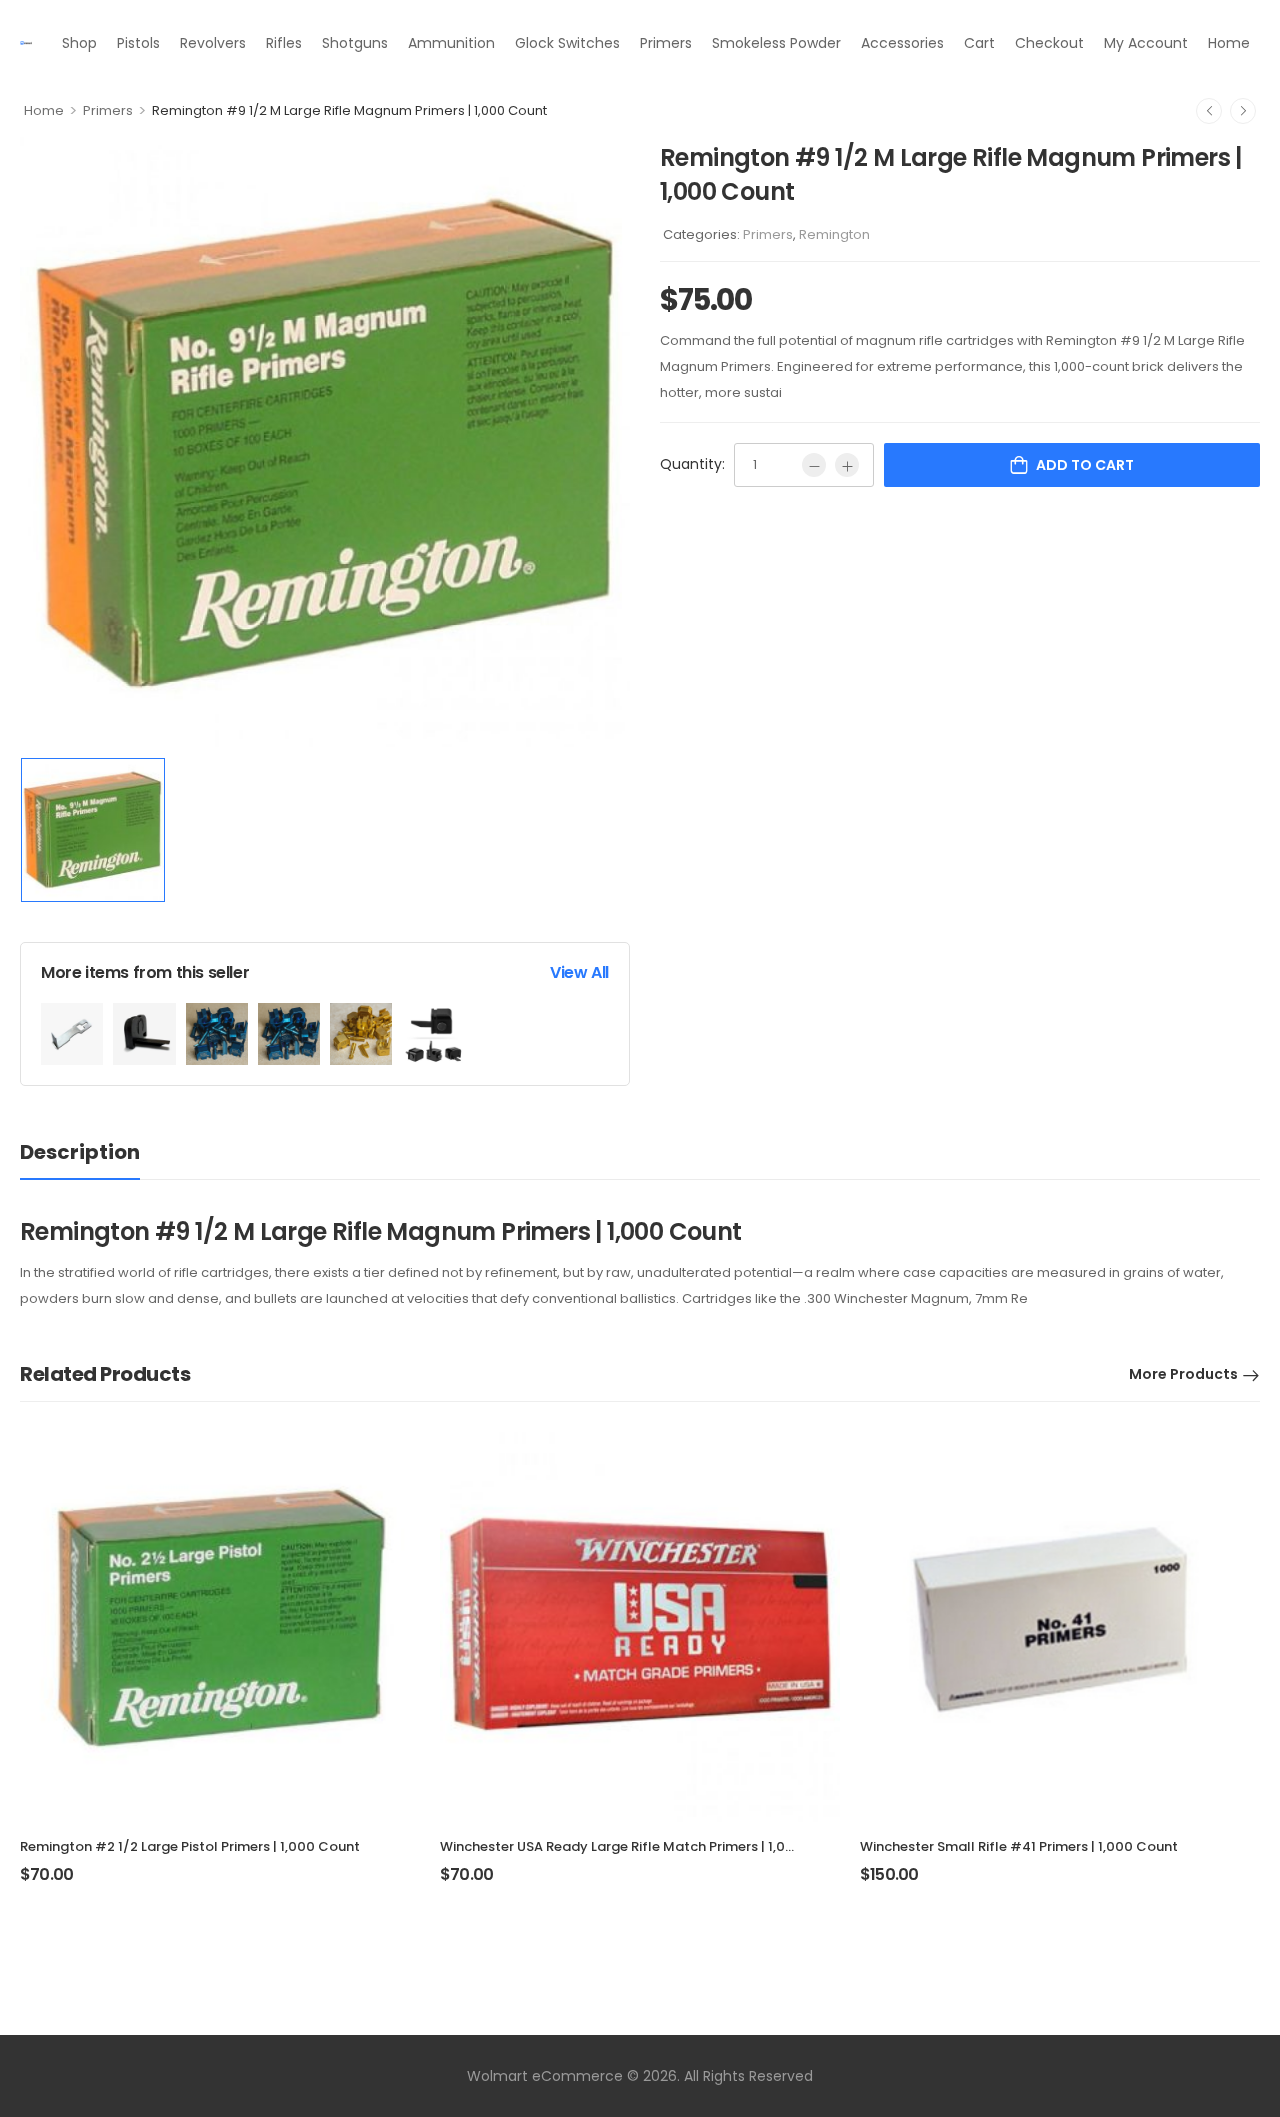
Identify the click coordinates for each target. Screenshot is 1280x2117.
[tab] (80, 1152)
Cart (979, 43)
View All (579, 972)
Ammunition (451, 43)
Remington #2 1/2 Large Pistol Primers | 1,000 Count (190, 1846)
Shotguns (355, 43)
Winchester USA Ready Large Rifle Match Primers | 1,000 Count (644, 1846)
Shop (79, 43)
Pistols (138, 43)
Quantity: (692, 464)
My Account (1146, 43)
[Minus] (814, 465)
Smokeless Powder (776, 43)
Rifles (284, 43)
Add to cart (1085, 465)
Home (1229, 43)
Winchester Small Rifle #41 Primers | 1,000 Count (1019, 1846)
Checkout (1049, 43)
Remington (834, 234)
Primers (666, 43)
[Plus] (847, 465)
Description (80, 1152)
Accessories (902, 43)
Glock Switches (567, 43)
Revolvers (213, 43)
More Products (1183, 1374)
